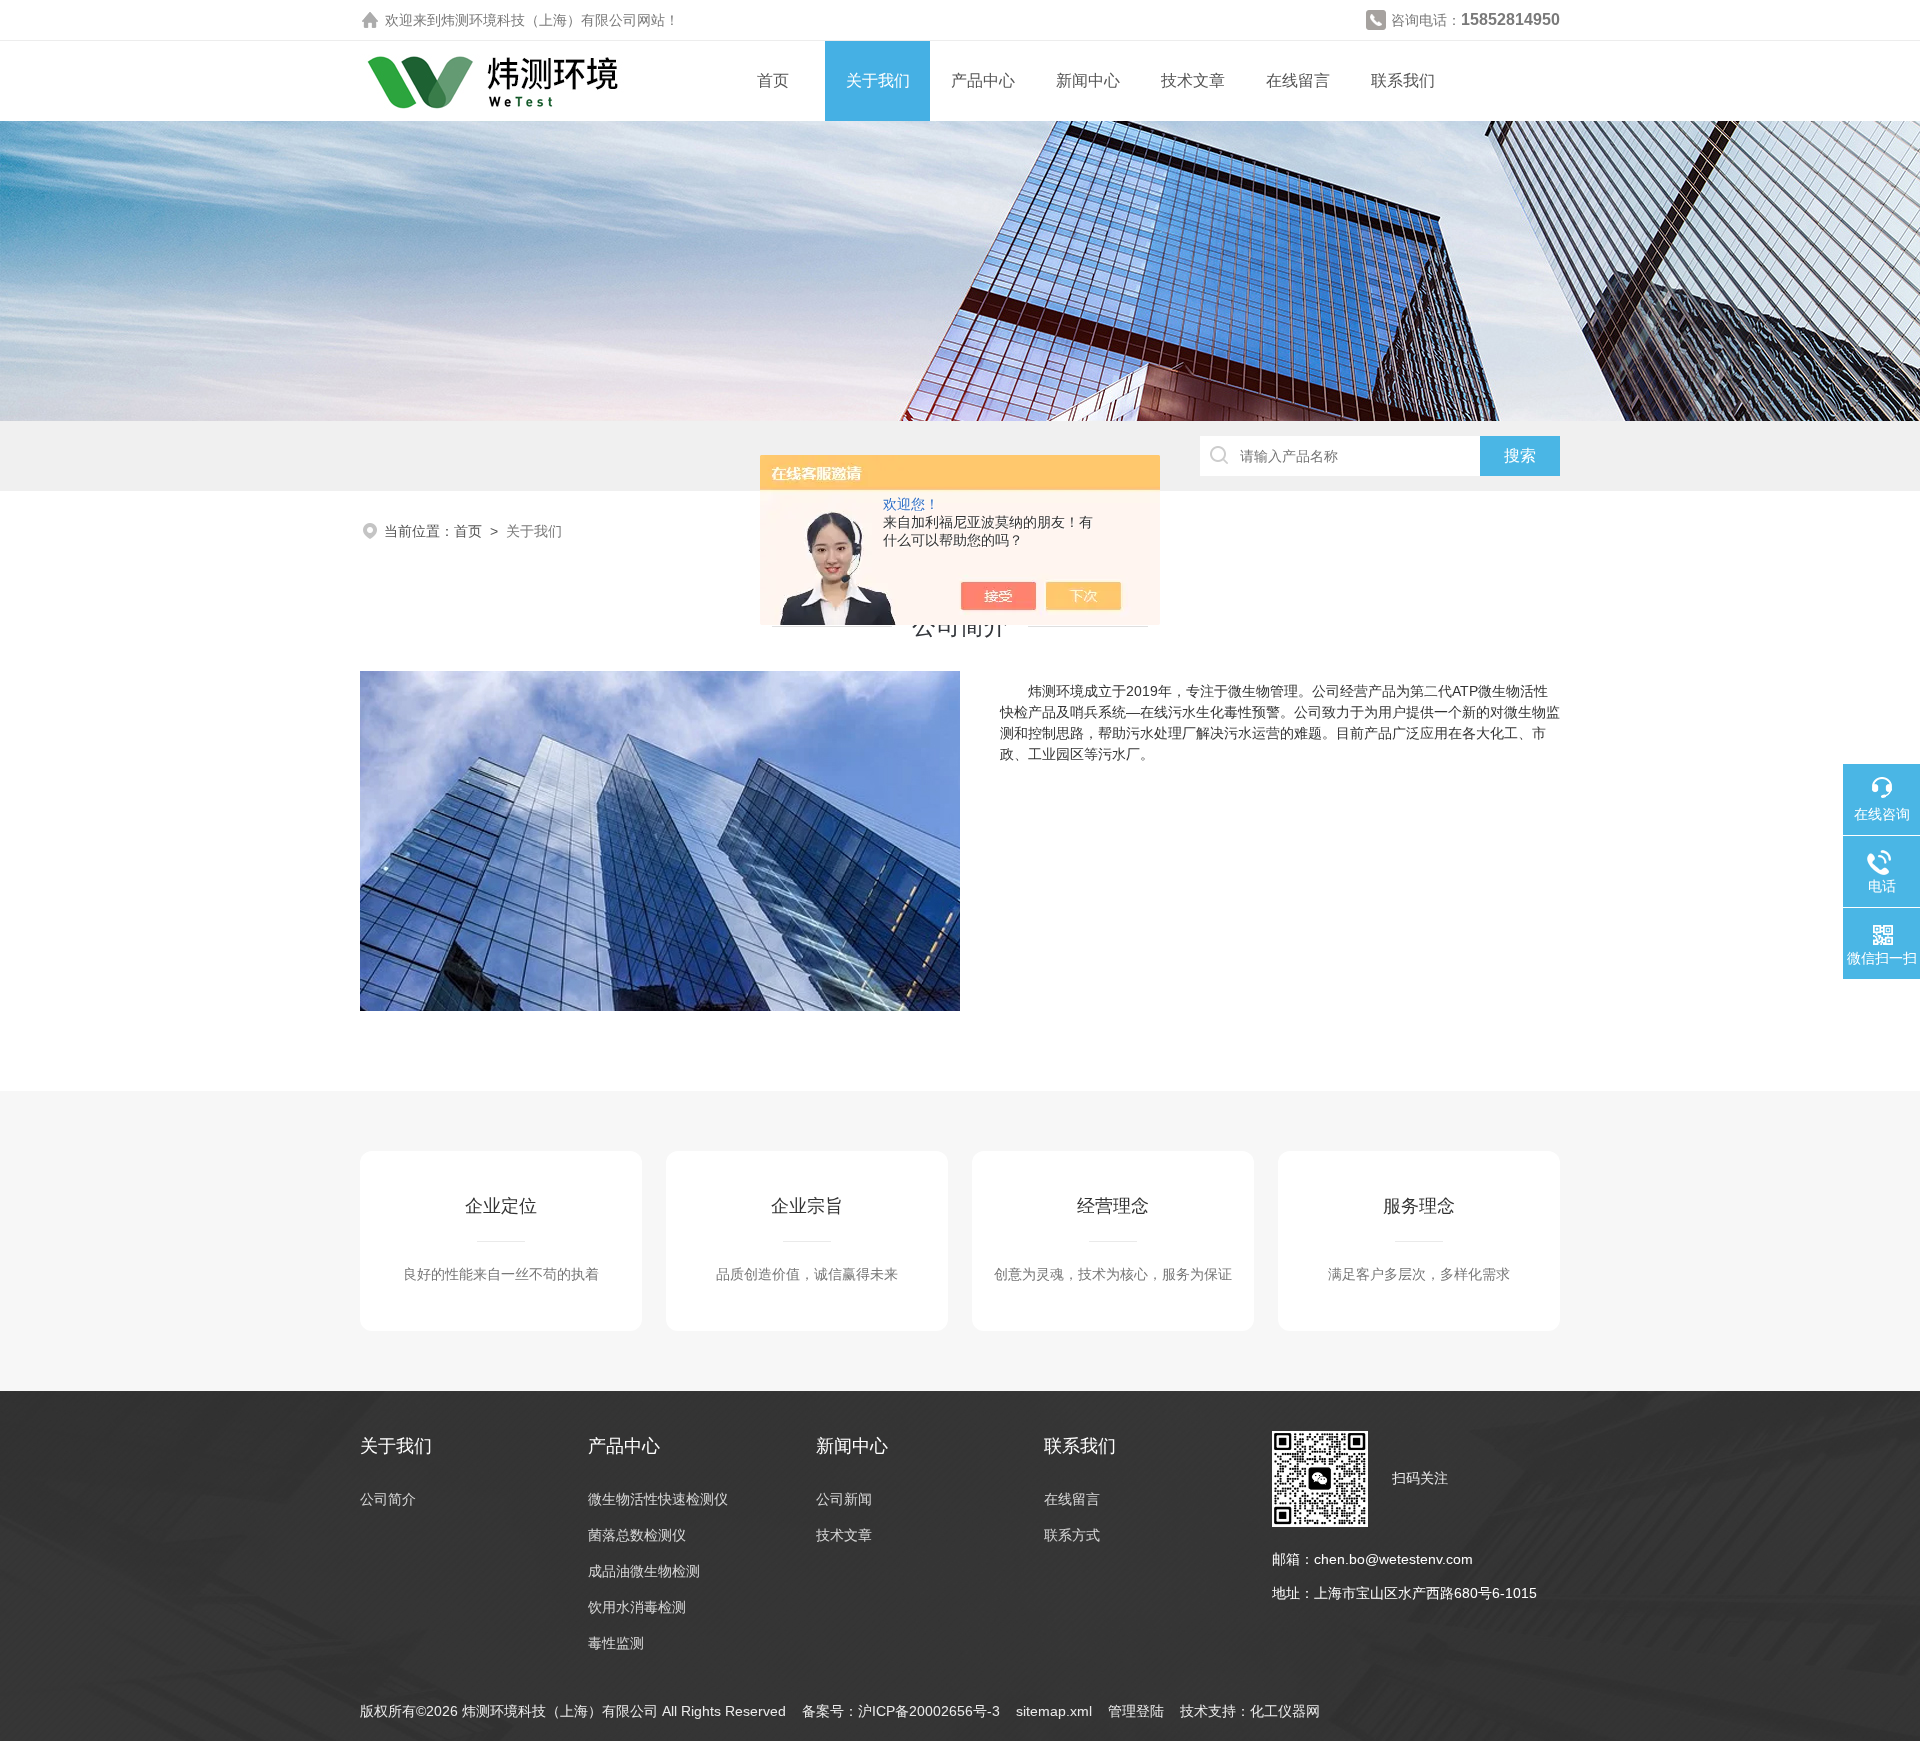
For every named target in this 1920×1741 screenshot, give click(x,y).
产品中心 (983, 80)
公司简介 (388, 1499)
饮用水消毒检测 (637, 1607)
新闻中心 (1088, 80)
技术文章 (1193, 80)
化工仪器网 (1285, 1711)
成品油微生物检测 (644, 1571)
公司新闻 (844, 1499)
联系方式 (1072, 1535)
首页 (773, 80)
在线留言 (1298, 80)
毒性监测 (616, 1643)
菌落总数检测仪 (637, 1535)
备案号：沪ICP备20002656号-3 (901, 1711)
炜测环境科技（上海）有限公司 (539, 20)
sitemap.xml (1054, 1711)
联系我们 (1403, 80)
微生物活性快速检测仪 (658, 1499)
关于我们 (878, 80)
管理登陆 (1136, 1711)
